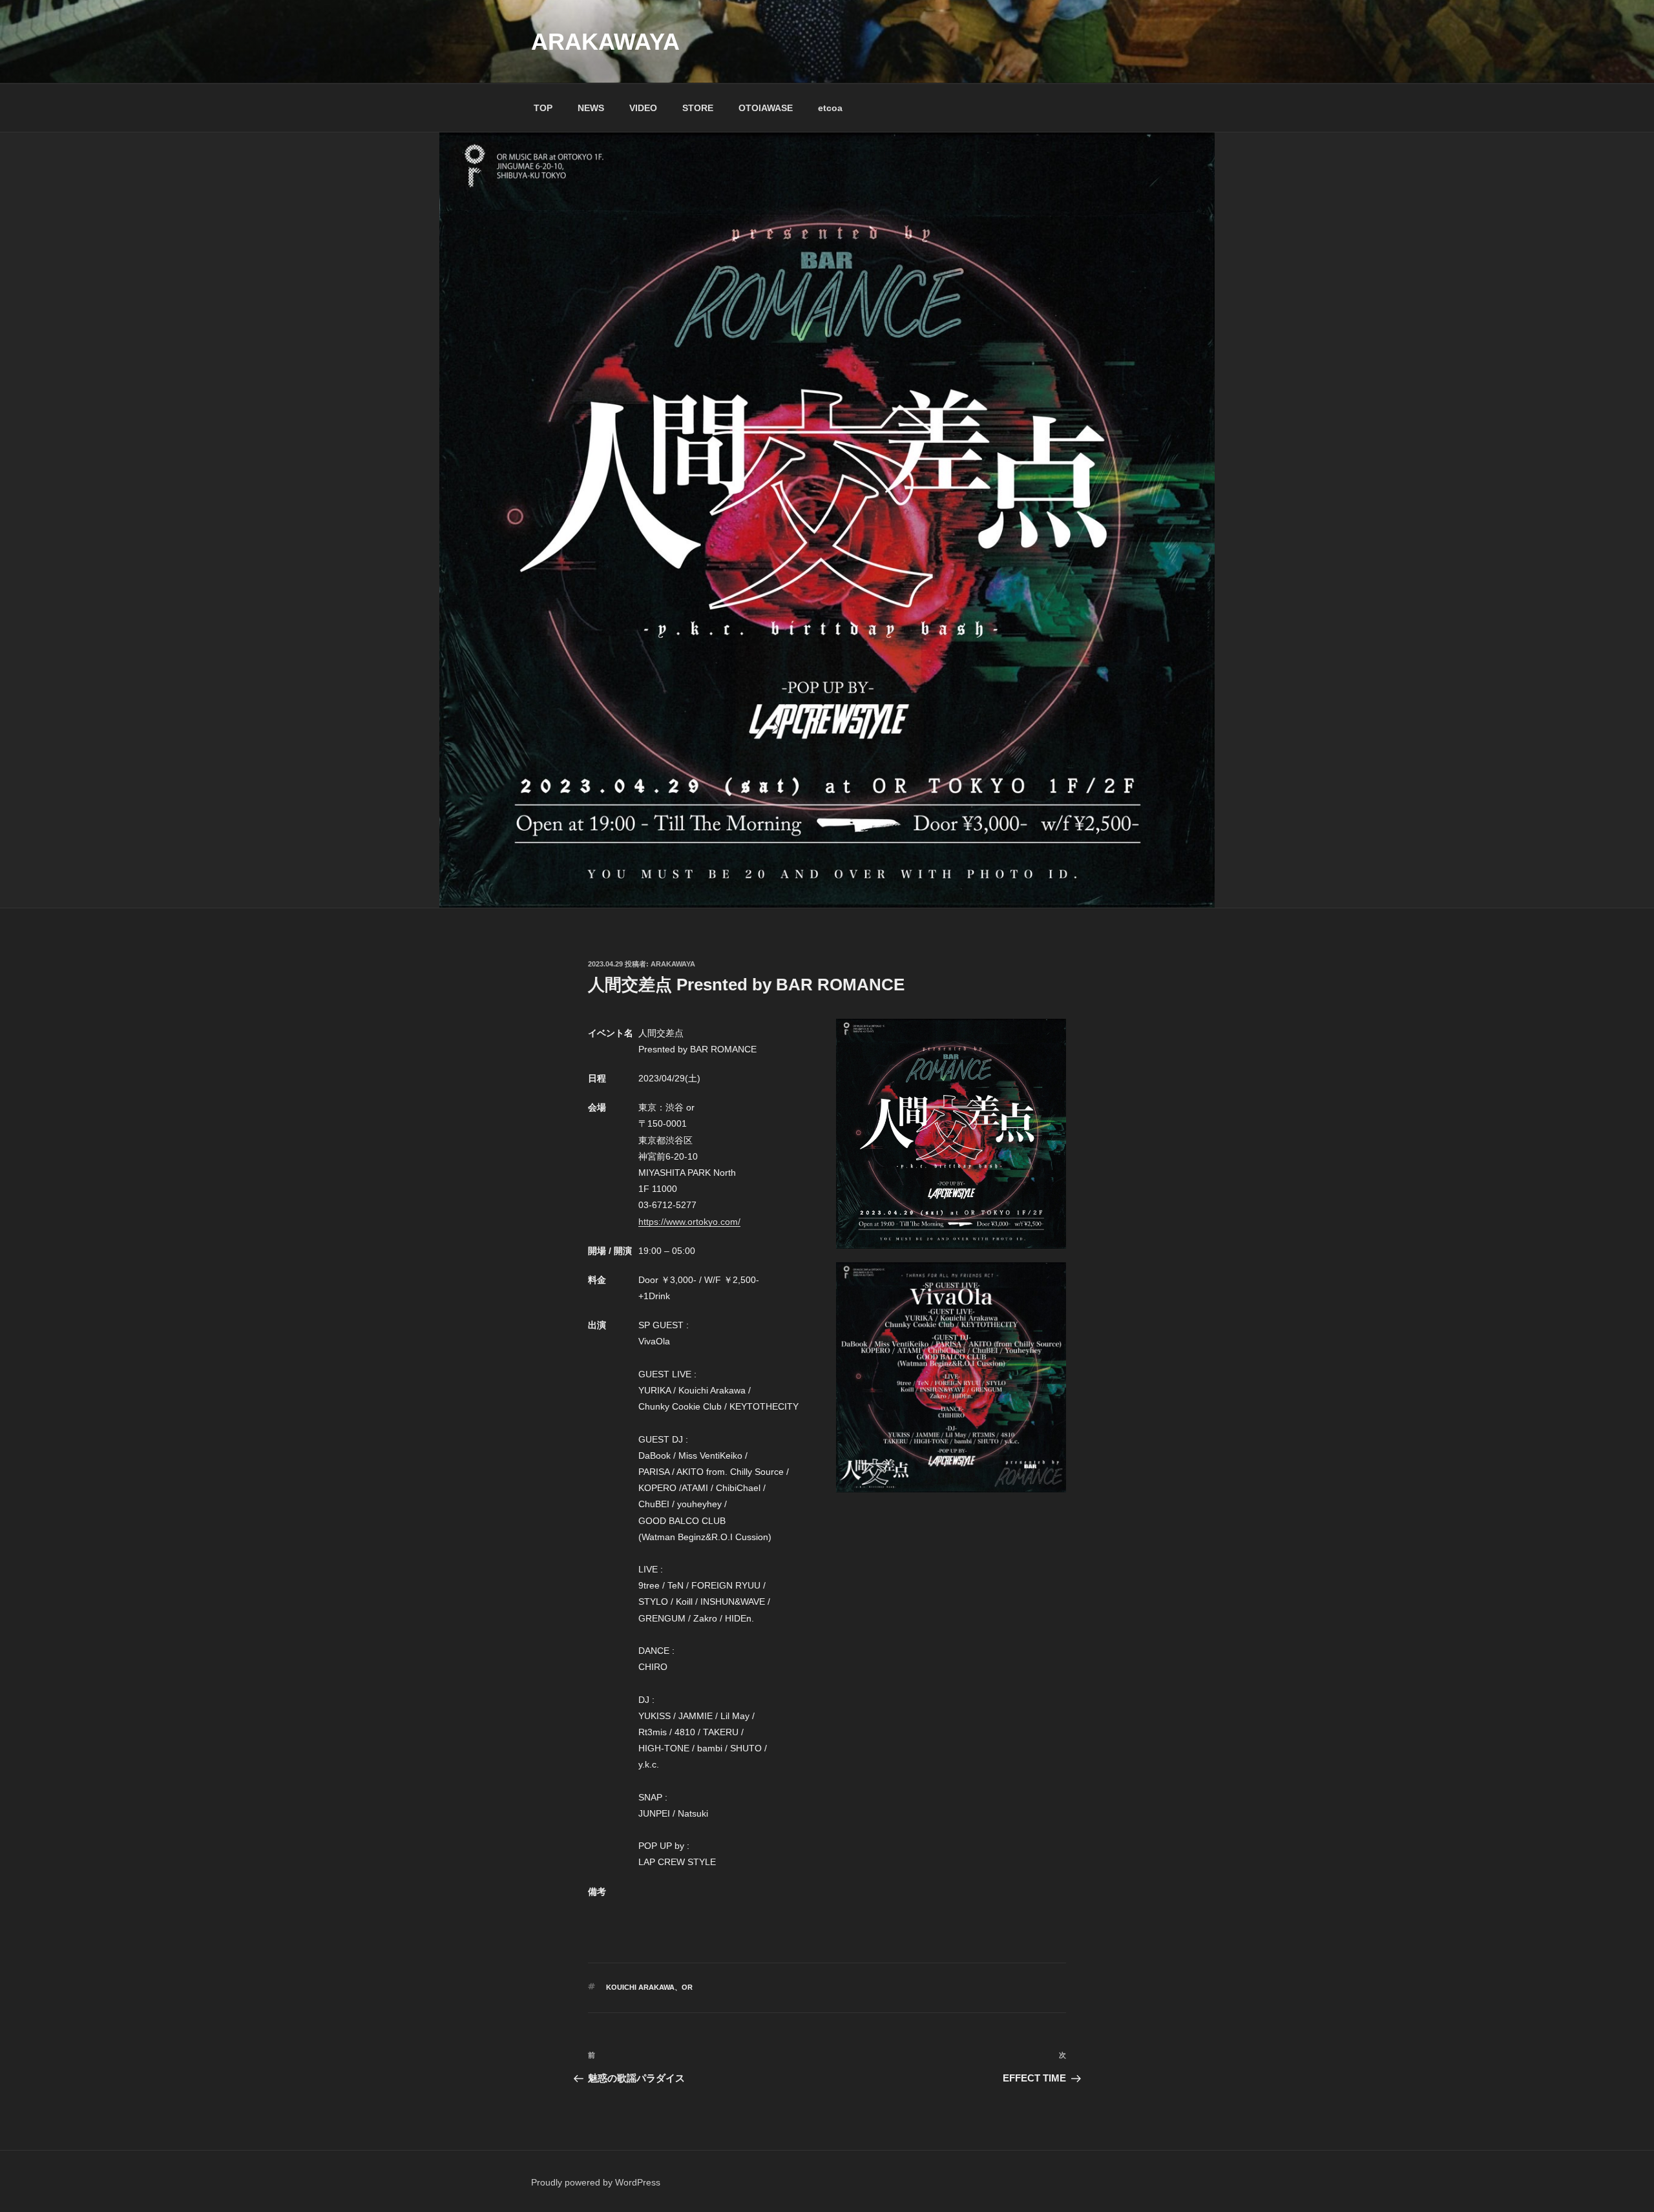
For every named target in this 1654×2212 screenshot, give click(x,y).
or (687, 1987)
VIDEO (643, 108)
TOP (543, 108)
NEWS (591, 108)
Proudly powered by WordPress (596, 2182)
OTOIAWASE (766, 108)
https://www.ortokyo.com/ (689, 1222)
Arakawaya (673, 964)
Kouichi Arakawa (640, 1987)
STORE (698, 108)
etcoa (830, 108)
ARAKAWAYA (605, 42)
